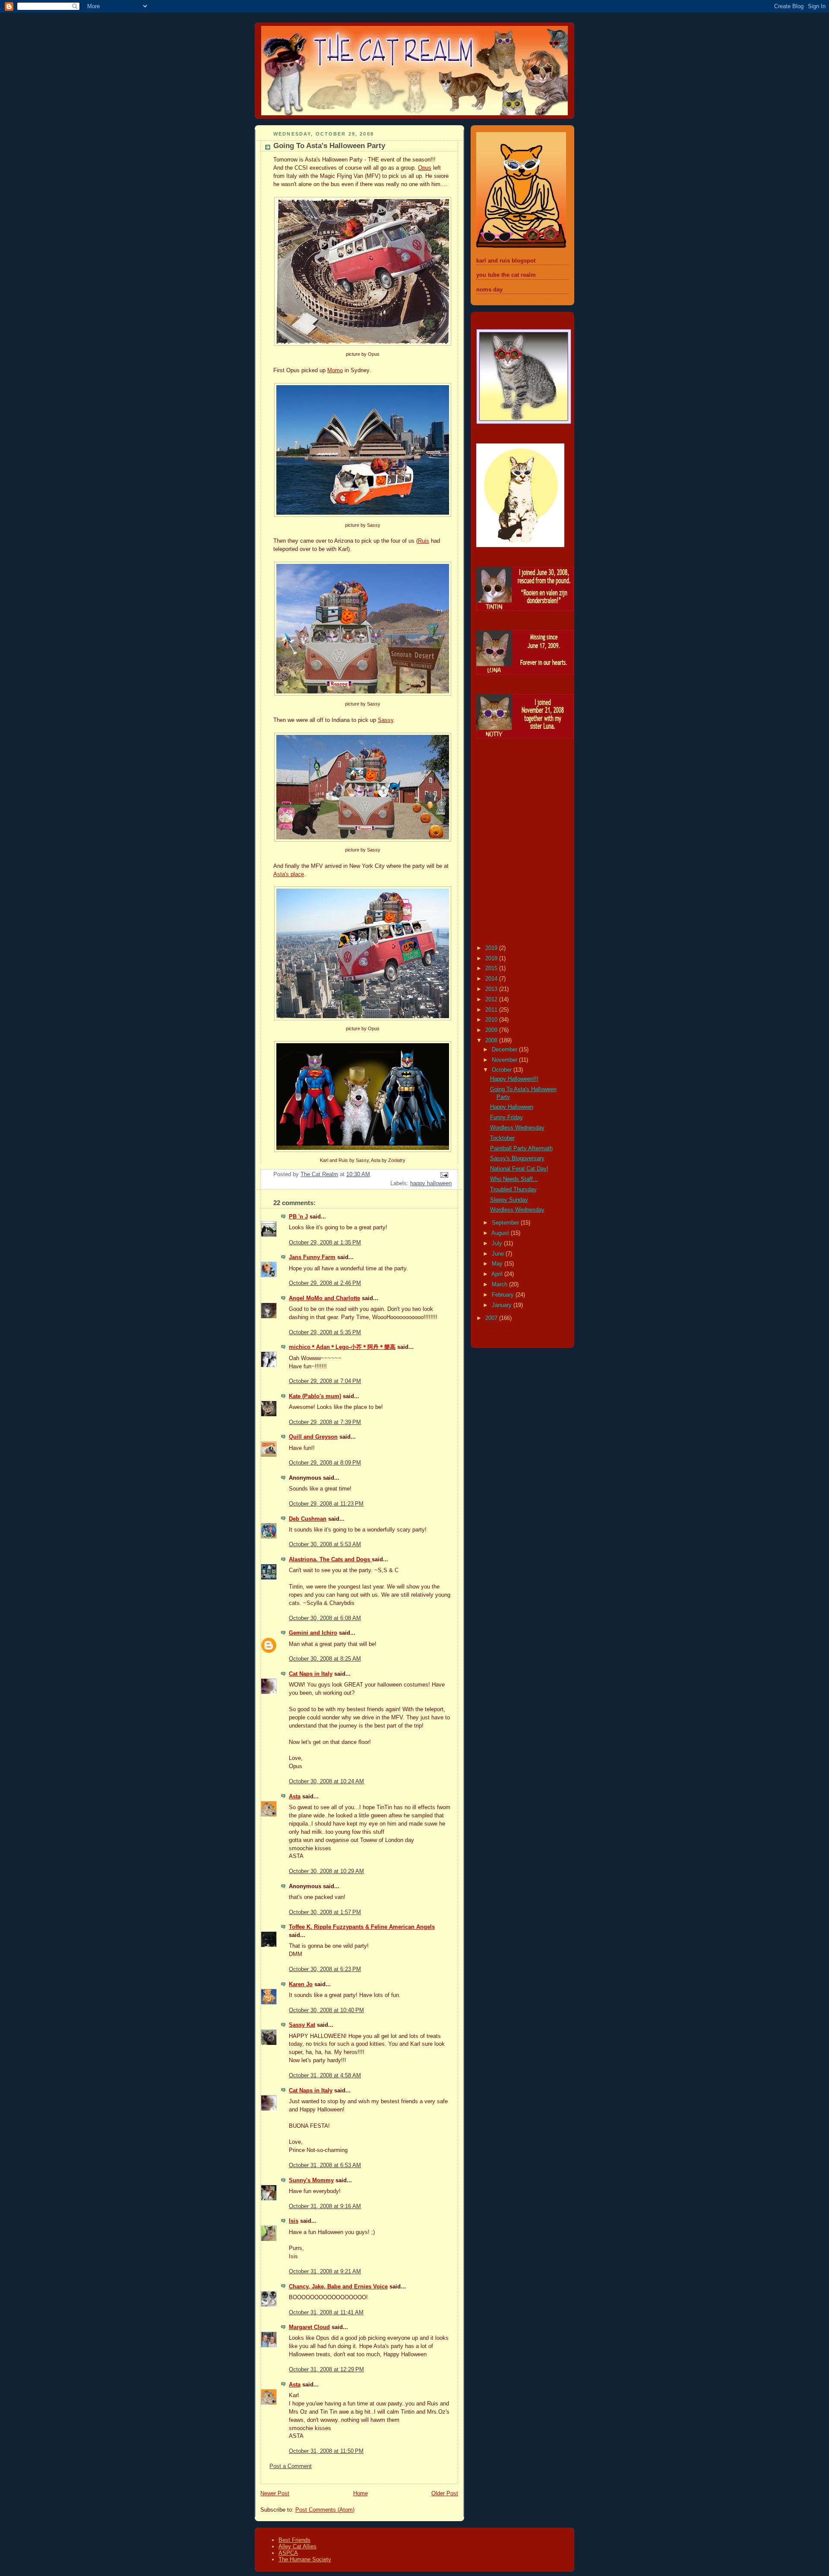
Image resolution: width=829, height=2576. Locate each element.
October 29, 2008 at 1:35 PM (325, 1243)
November (505, 1060)
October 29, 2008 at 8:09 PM (325, 1463)
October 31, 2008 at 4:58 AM (325, 2076)
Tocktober (502, 1138)
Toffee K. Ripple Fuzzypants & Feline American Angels (362, 1927)
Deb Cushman (308, 1519)
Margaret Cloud (309, 2327)
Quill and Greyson (313, 1437)
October (503, 1070)
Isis (294, 2221)
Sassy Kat (302, 2025)
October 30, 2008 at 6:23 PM (325, 1969)
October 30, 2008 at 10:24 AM (326, 1782)
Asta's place (289, 874)
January (503, 1305)
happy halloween (431, 1184)
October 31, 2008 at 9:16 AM (325, 2206)
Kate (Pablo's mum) (315, 1396)
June (499, 1254)
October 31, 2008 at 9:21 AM (325, 2272)
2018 (492, 959)
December (505, 1050)
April (498, 1274)
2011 (492, 1010)
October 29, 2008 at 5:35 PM (325, 1332)
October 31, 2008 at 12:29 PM (326, 2370)
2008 (492, 1041)
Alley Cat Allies (297, 2546)
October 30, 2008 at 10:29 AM (326, 1871)
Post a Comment (291, 2466)
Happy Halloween (512, 1107)
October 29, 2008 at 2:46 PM (325, 1283)
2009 (492, 1030)
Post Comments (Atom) (325, 2510)
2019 (492, 948)
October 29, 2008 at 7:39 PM (325, 1422)
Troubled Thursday (513, 1190)
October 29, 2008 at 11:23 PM (326, 1504)
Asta (295, 1797)
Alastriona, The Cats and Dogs (330, 1560)
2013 (492, 989)
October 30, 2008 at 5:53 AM (325, 1544)
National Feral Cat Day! (519, 1169)
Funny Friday (506, 1117)
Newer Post (275, 2494)
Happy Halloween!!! (514, 1079)
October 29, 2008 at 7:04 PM (325, 1381)
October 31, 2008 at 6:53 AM (325, 2165)
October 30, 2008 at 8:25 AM (325, 1659)
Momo (335, 370)
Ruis (424, 541)
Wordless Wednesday (517, 1128)
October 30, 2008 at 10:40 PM (326, 2010)
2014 (492, 979)
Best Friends (294, 2540)
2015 (492, 968)
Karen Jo (301, 1984)
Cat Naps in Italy (311, 1674)
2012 (492, 1000)
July (498, 1244)
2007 (492, 1318)
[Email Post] (444, 1174)
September (506, 1223)
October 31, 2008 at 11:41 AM (326, 2313)
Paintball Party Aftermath (521, 1149)
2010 (492, 1020)
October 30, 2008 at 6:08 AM (325, 1618)
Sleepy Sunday (509, 1200)
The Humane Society (305, 2559)
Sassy (386, 720)
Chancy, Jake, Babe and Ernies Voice (338, 2287)
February (504, 1295)
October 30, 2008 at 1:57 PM (325, 1912)
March (500, 1285)
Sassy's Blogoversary (517, 1158)
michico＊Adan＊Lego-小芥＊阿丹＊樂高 (342, 1347)
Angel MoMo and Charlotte (324, 1298)
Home (361, 2494)
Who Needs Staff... (514, 1179)
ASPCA (288, 2553)
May (498, 1264)
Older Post (445, 2494)
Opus (425, 168)
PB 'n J (298, 1217)
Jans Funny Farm (312, 1257)
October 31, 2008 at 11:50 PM (326, 2451)
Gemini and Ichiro (313, 1633)
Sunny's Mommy (311, 2180)
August (501, 1233)
